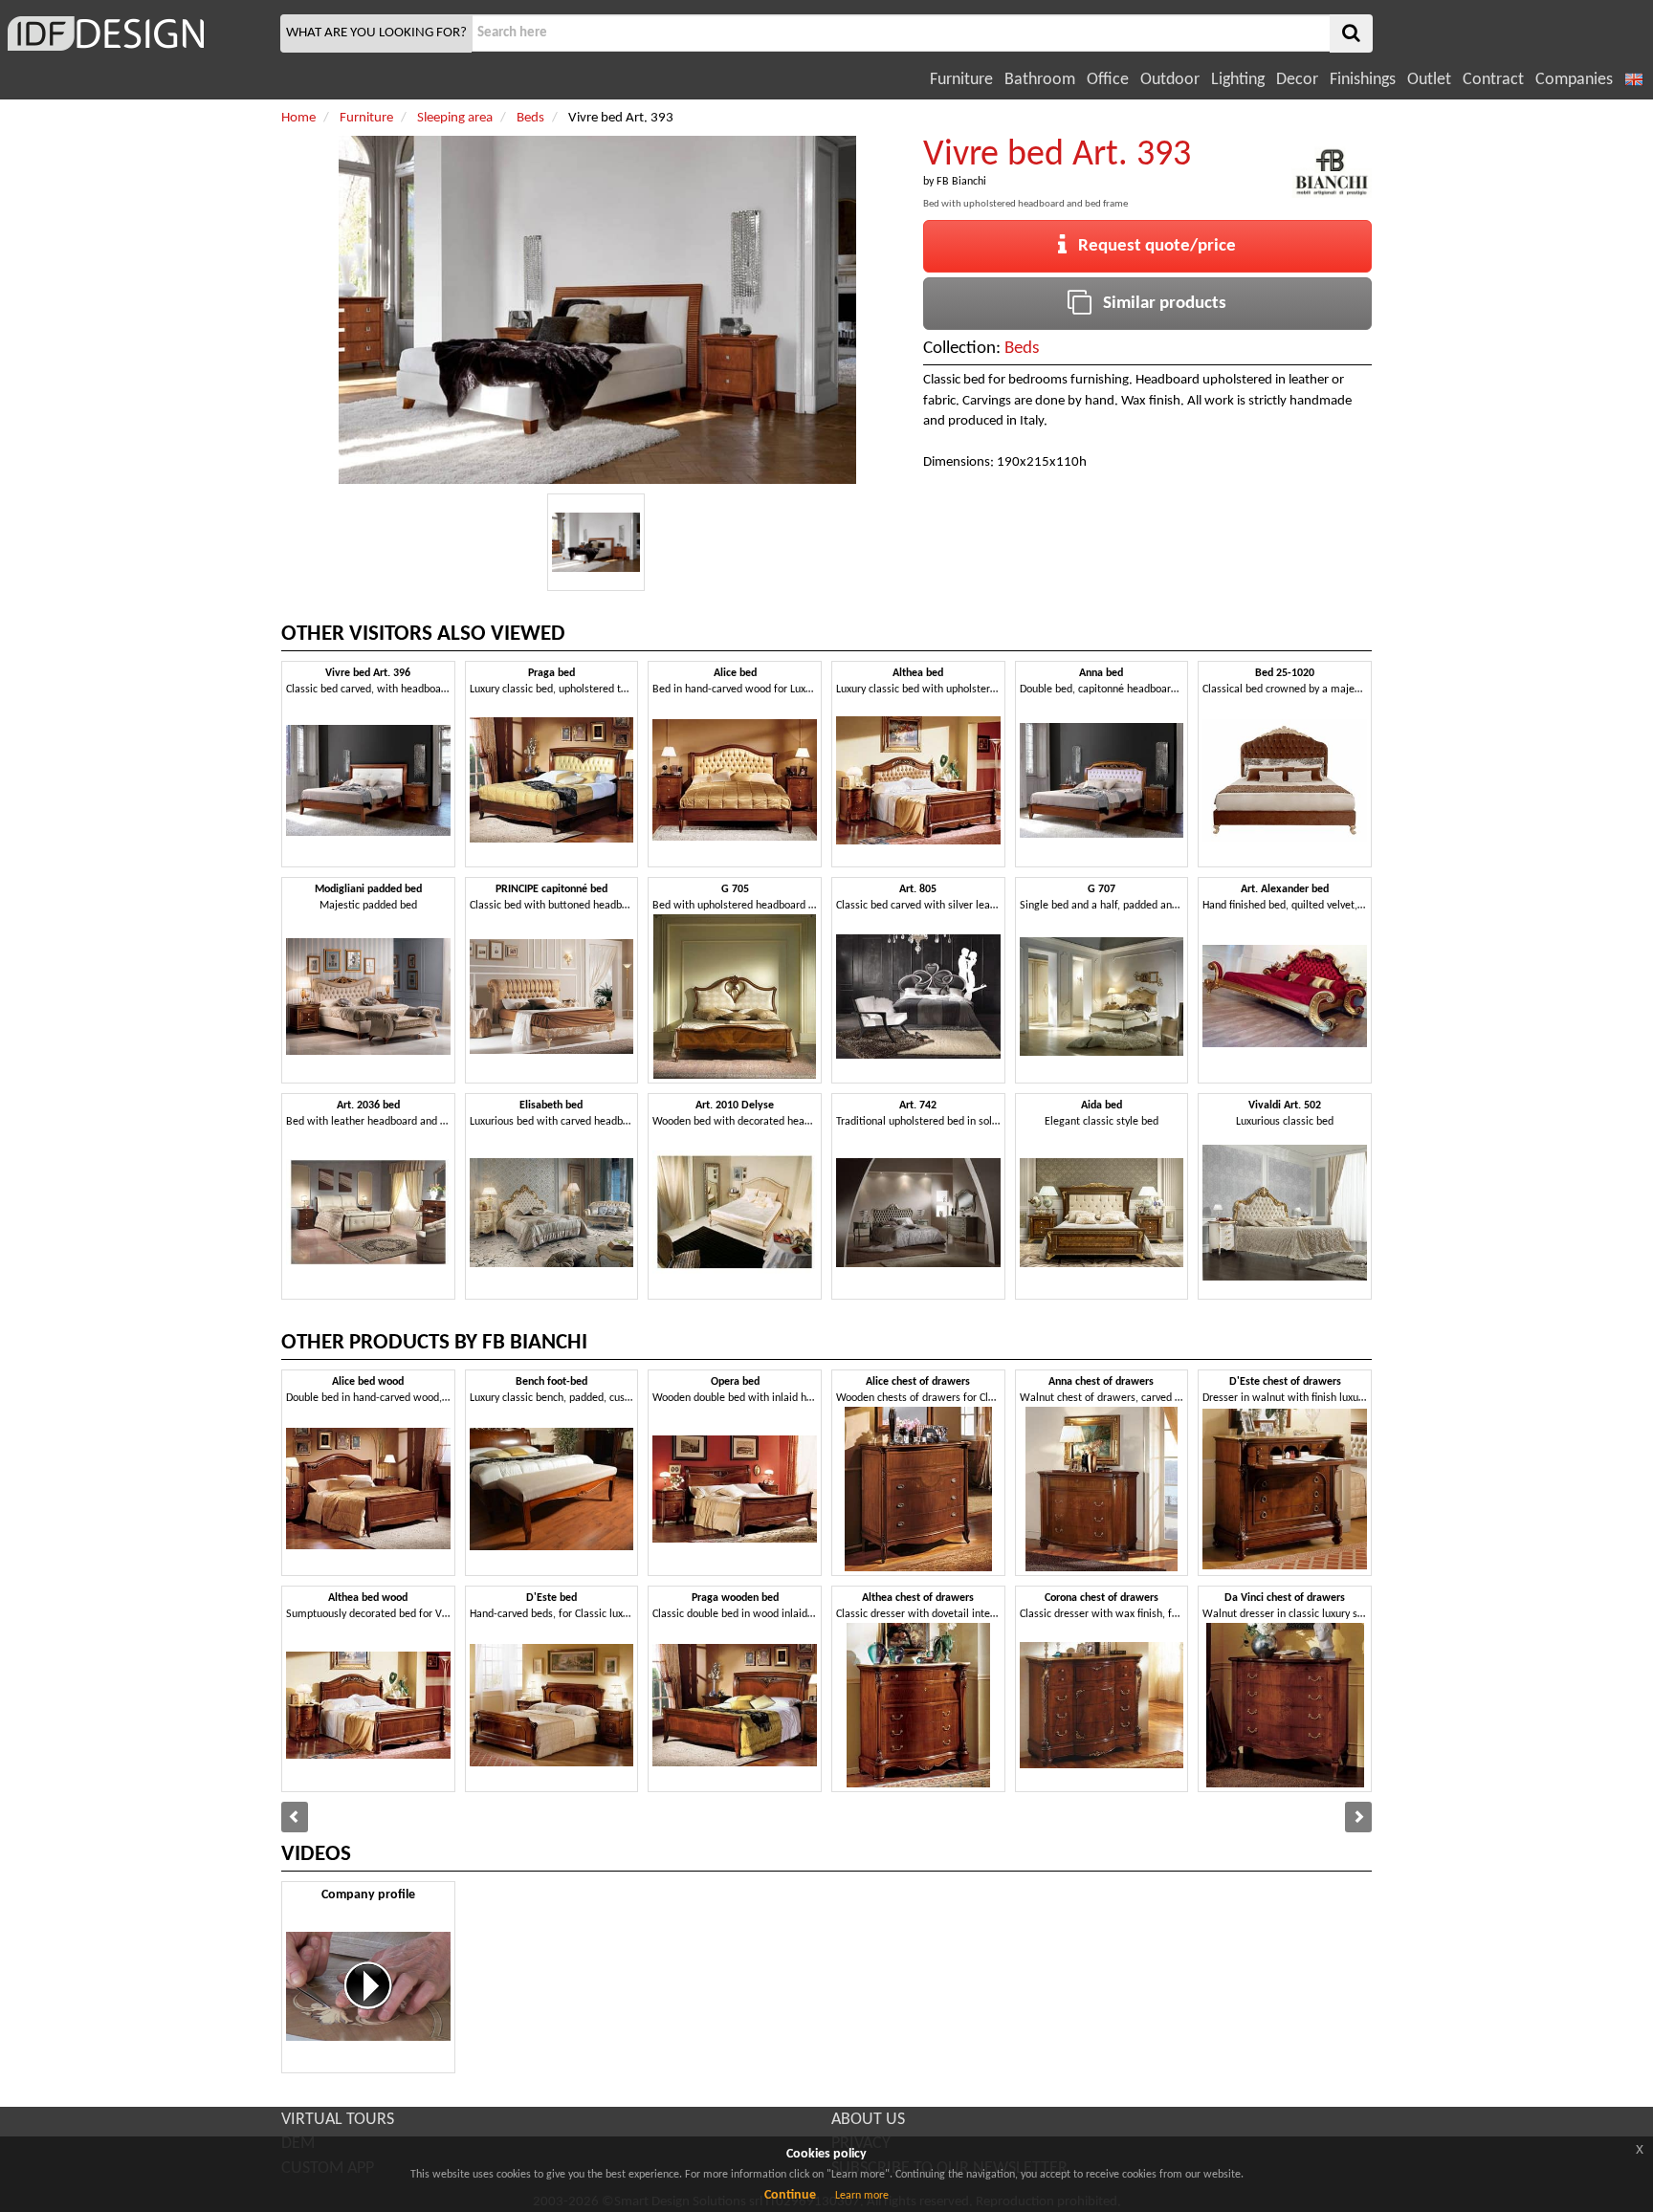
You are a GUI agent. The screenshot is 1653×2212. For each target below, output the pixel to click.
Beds (1022, 349)
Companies (1574, 80)
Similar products (1159, 304)
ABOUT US (868, 2120)
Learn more (862, 2196)
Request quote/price (1151, 246)
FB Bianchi (961, 182)
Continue (790, 2195)
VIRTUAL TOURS (338, 2120)
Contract (1493, 80)
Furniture (961, 80)
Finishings (1363, 80)
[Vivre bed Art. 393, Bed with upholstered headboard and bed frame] (596, 542)
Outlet (1429, 80)
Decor (1297, 80)
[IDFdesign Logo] (138, 33)
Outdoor (1170, 80)
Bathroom (1040, 80)
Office (1108, 80)
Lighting (1238, 80)
